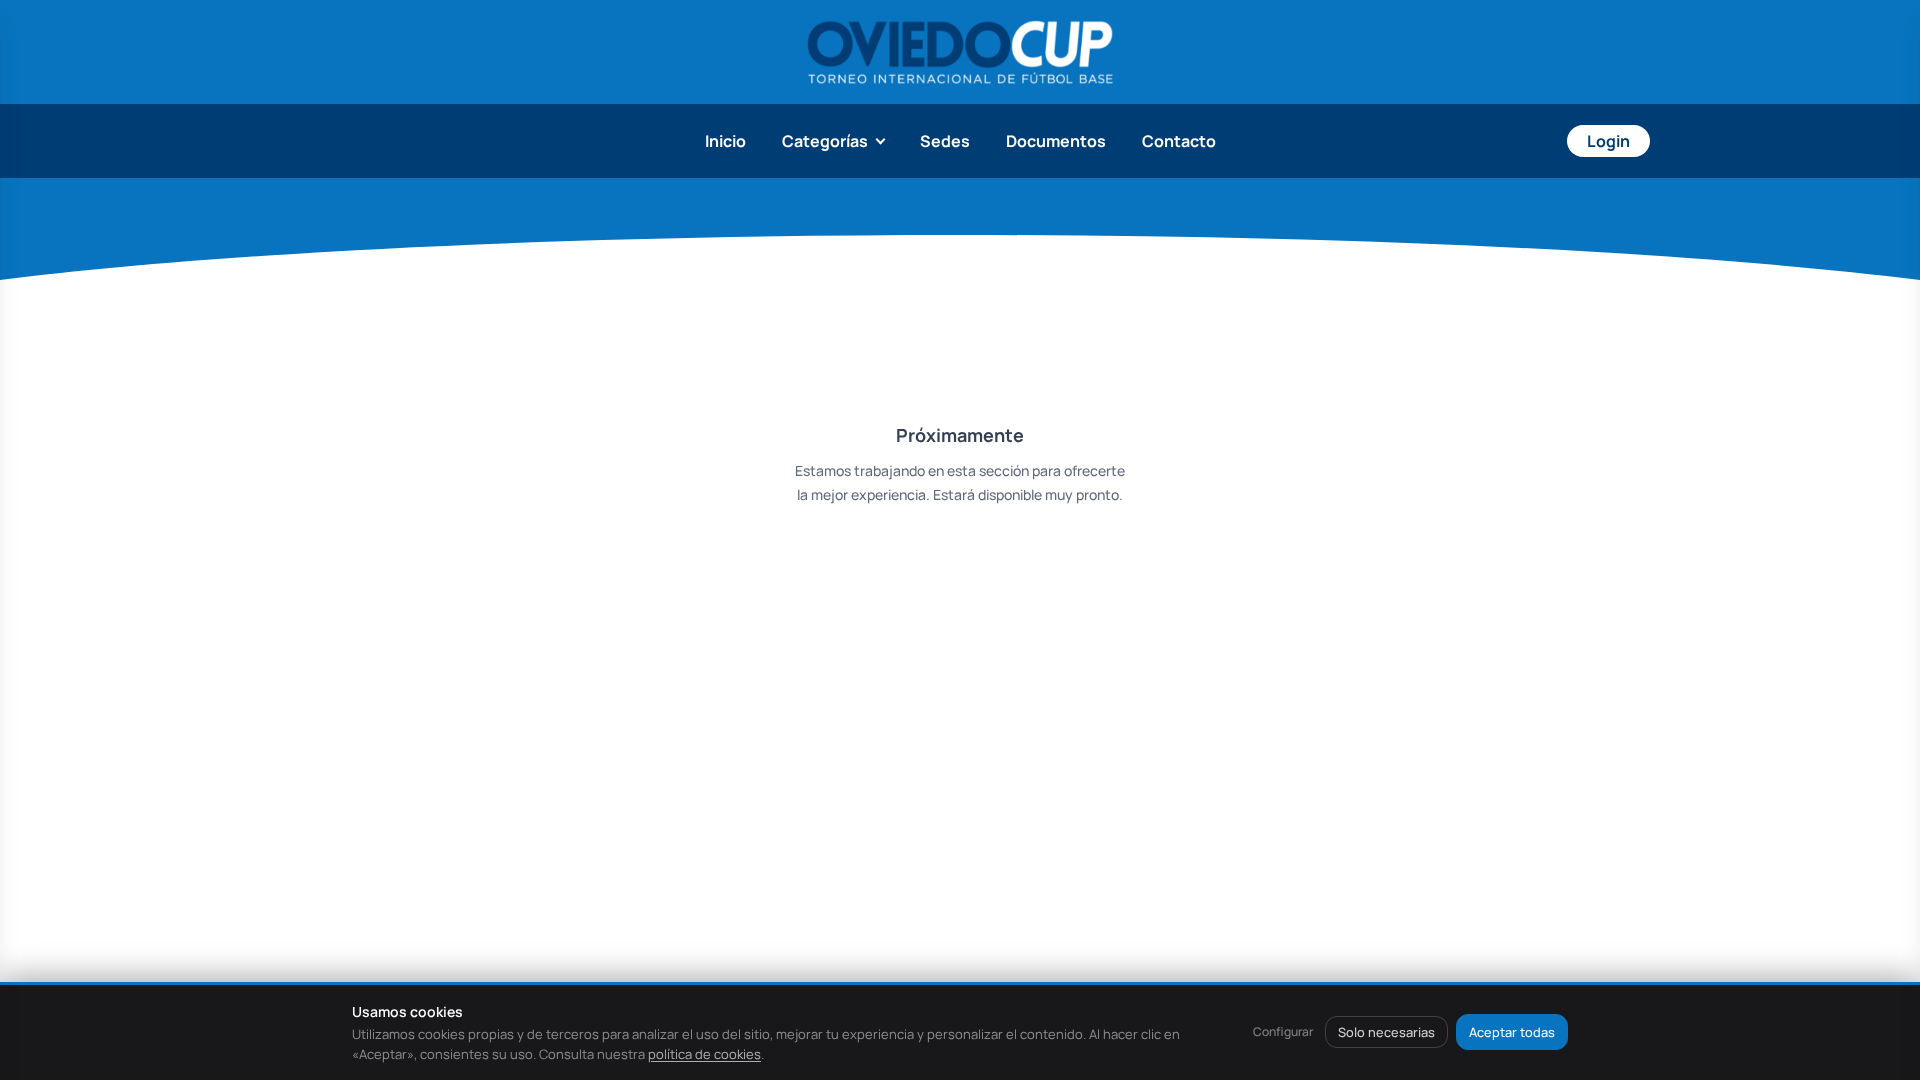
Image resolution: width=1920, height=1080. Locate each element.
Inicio (725, 141)
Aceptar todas (1512, 1032)
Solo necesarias (1386, 1032)
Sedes (945, 141)
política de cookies (704, 1054)
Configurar (1283, 1031)
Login (1608, 141)
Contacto (1179, 141)
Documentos (1056, 141)
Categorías (825, 141)
